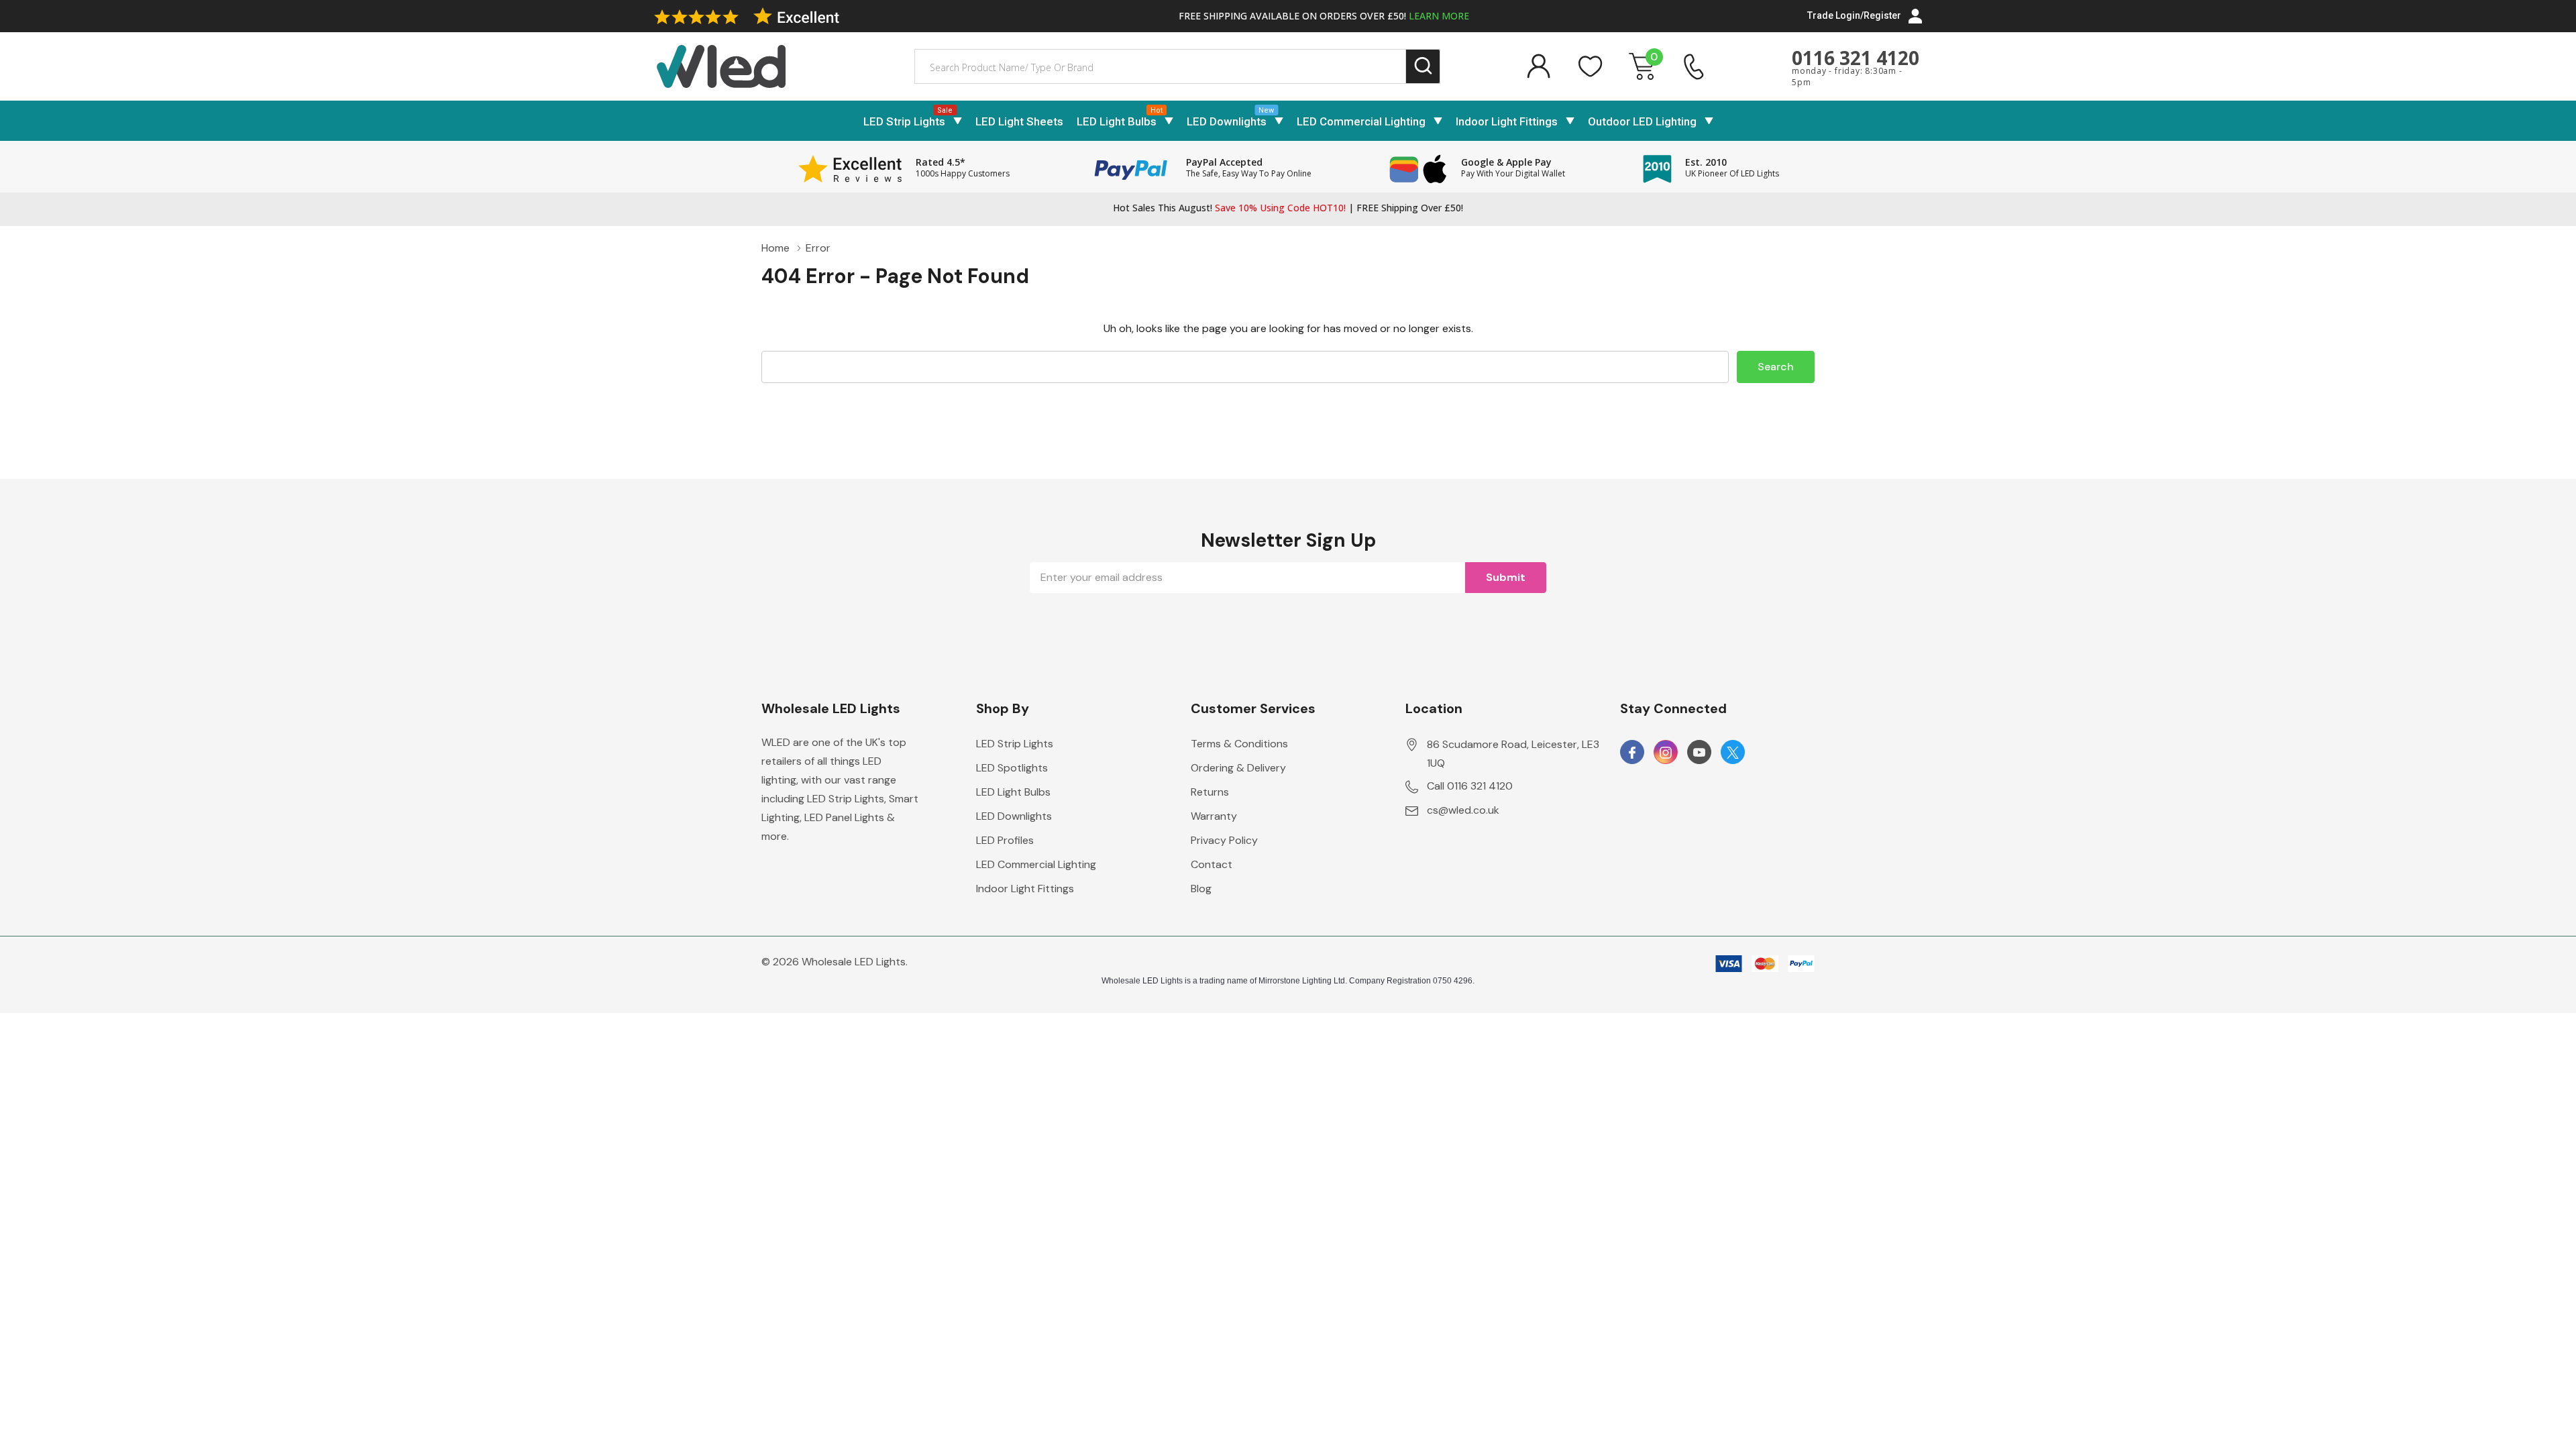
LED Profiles (1005, 840)
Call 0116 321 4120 (1470, 786)
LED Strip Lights (904, 121)
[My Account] (1538, 66)
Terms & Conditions (1239, 744)
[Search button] (1423, 67)
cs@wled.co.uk (1463, 810)
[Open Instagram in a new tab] (1666, 753)
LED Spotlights (1012, 768)
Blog (1201, 889)
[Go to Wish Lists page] (1591, 66)
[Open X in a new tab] (1733, 753)
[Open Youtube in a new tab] (1699, 753)
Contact (1212, 864)
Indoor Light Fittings (1507, 121)
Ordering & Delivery (1238, 768)
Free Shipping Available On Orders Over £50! (1324, 16)
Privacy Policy (1224, 840)
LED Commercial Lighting (1361, 121)
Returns (1210, 792)
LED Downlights (1227, 121)
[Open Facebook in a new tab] (1632, 753)
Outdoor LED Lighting (1642, 121)
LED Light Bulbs (1117, 121)
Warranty (1214, 816)
